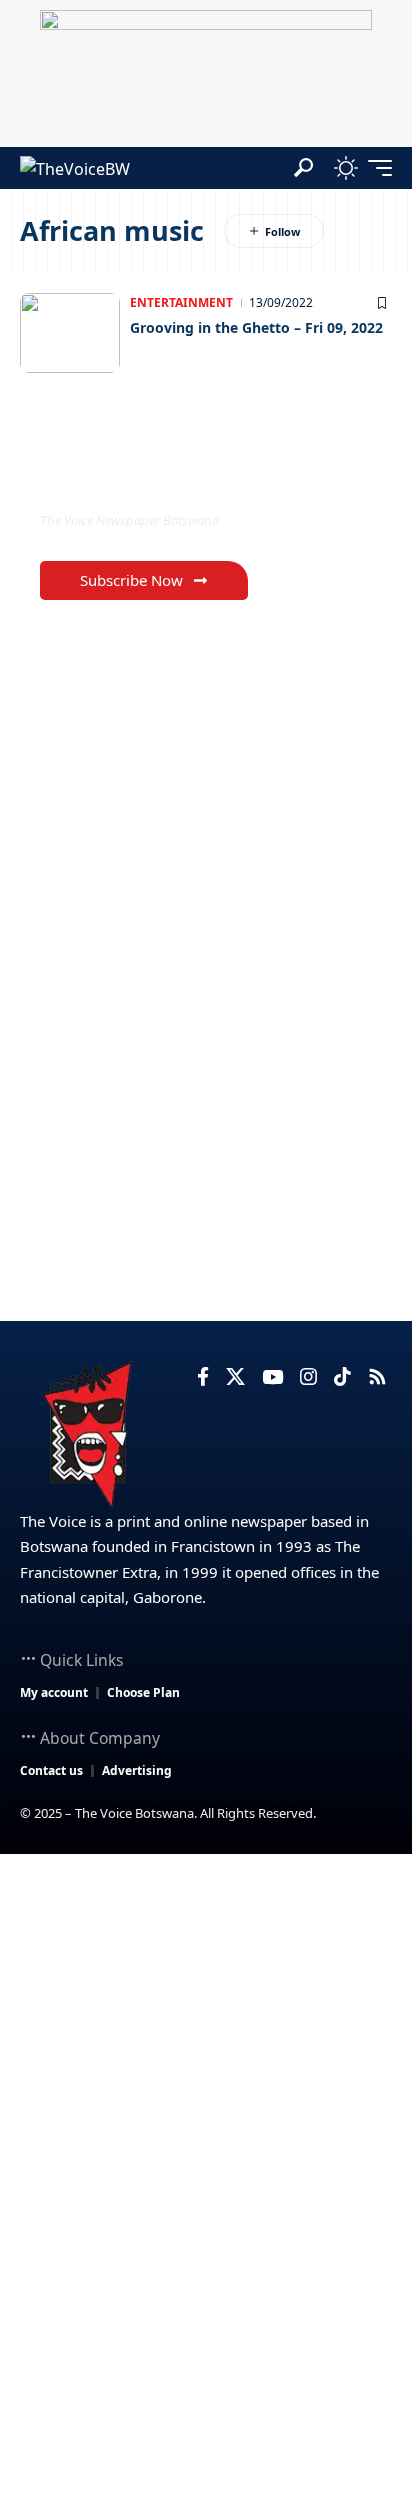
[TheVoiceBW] (75, 167)
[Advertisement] (206, 2070)
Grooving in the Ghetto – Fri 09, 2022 (256, 327)
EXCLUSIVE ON (123, 479)
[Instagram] (308, 1377)
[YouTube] (272, 1377)
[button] (303, 167)
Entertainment (181, 302)
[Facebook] (203, 1377)
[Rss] (377, 1377)
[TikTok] (342, 1377)
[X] (235, 1377)
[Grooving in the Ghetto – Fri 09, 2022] (70, 333)
